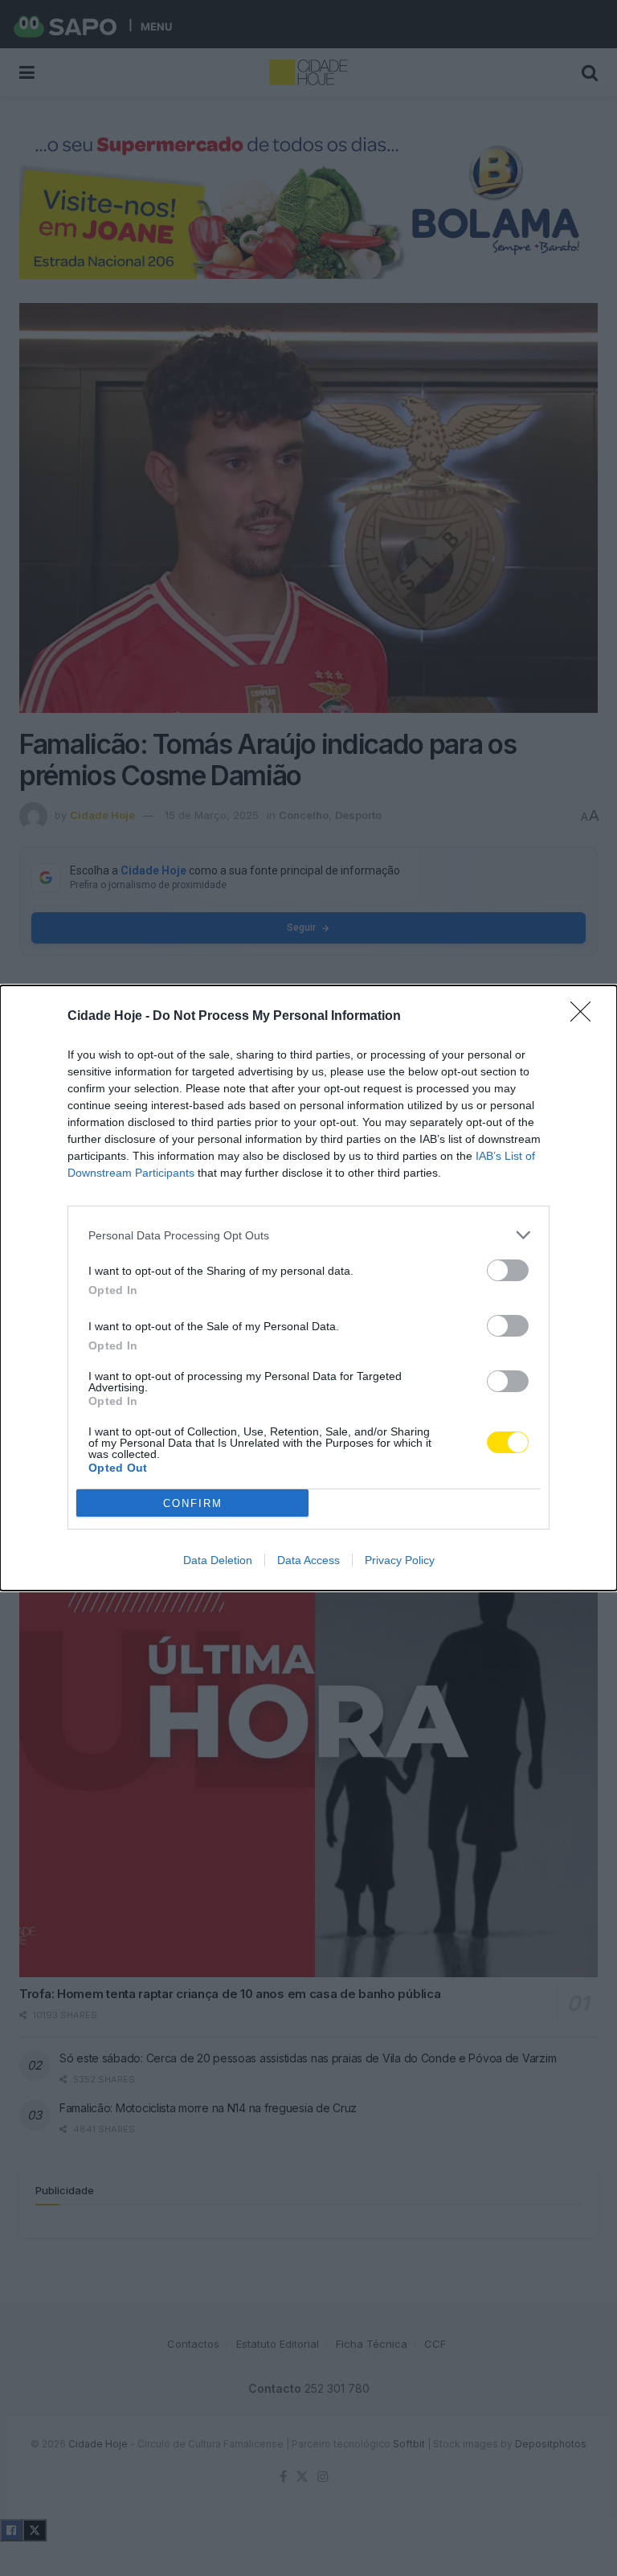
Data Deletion (218, 1560)
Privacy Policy (400, 1560)
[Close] (586, 1017)
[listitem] (308, 1235)
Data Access (308, 1560)
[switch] (508, 1270)
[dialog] (308, 1288)
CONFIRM (193, 1503)
